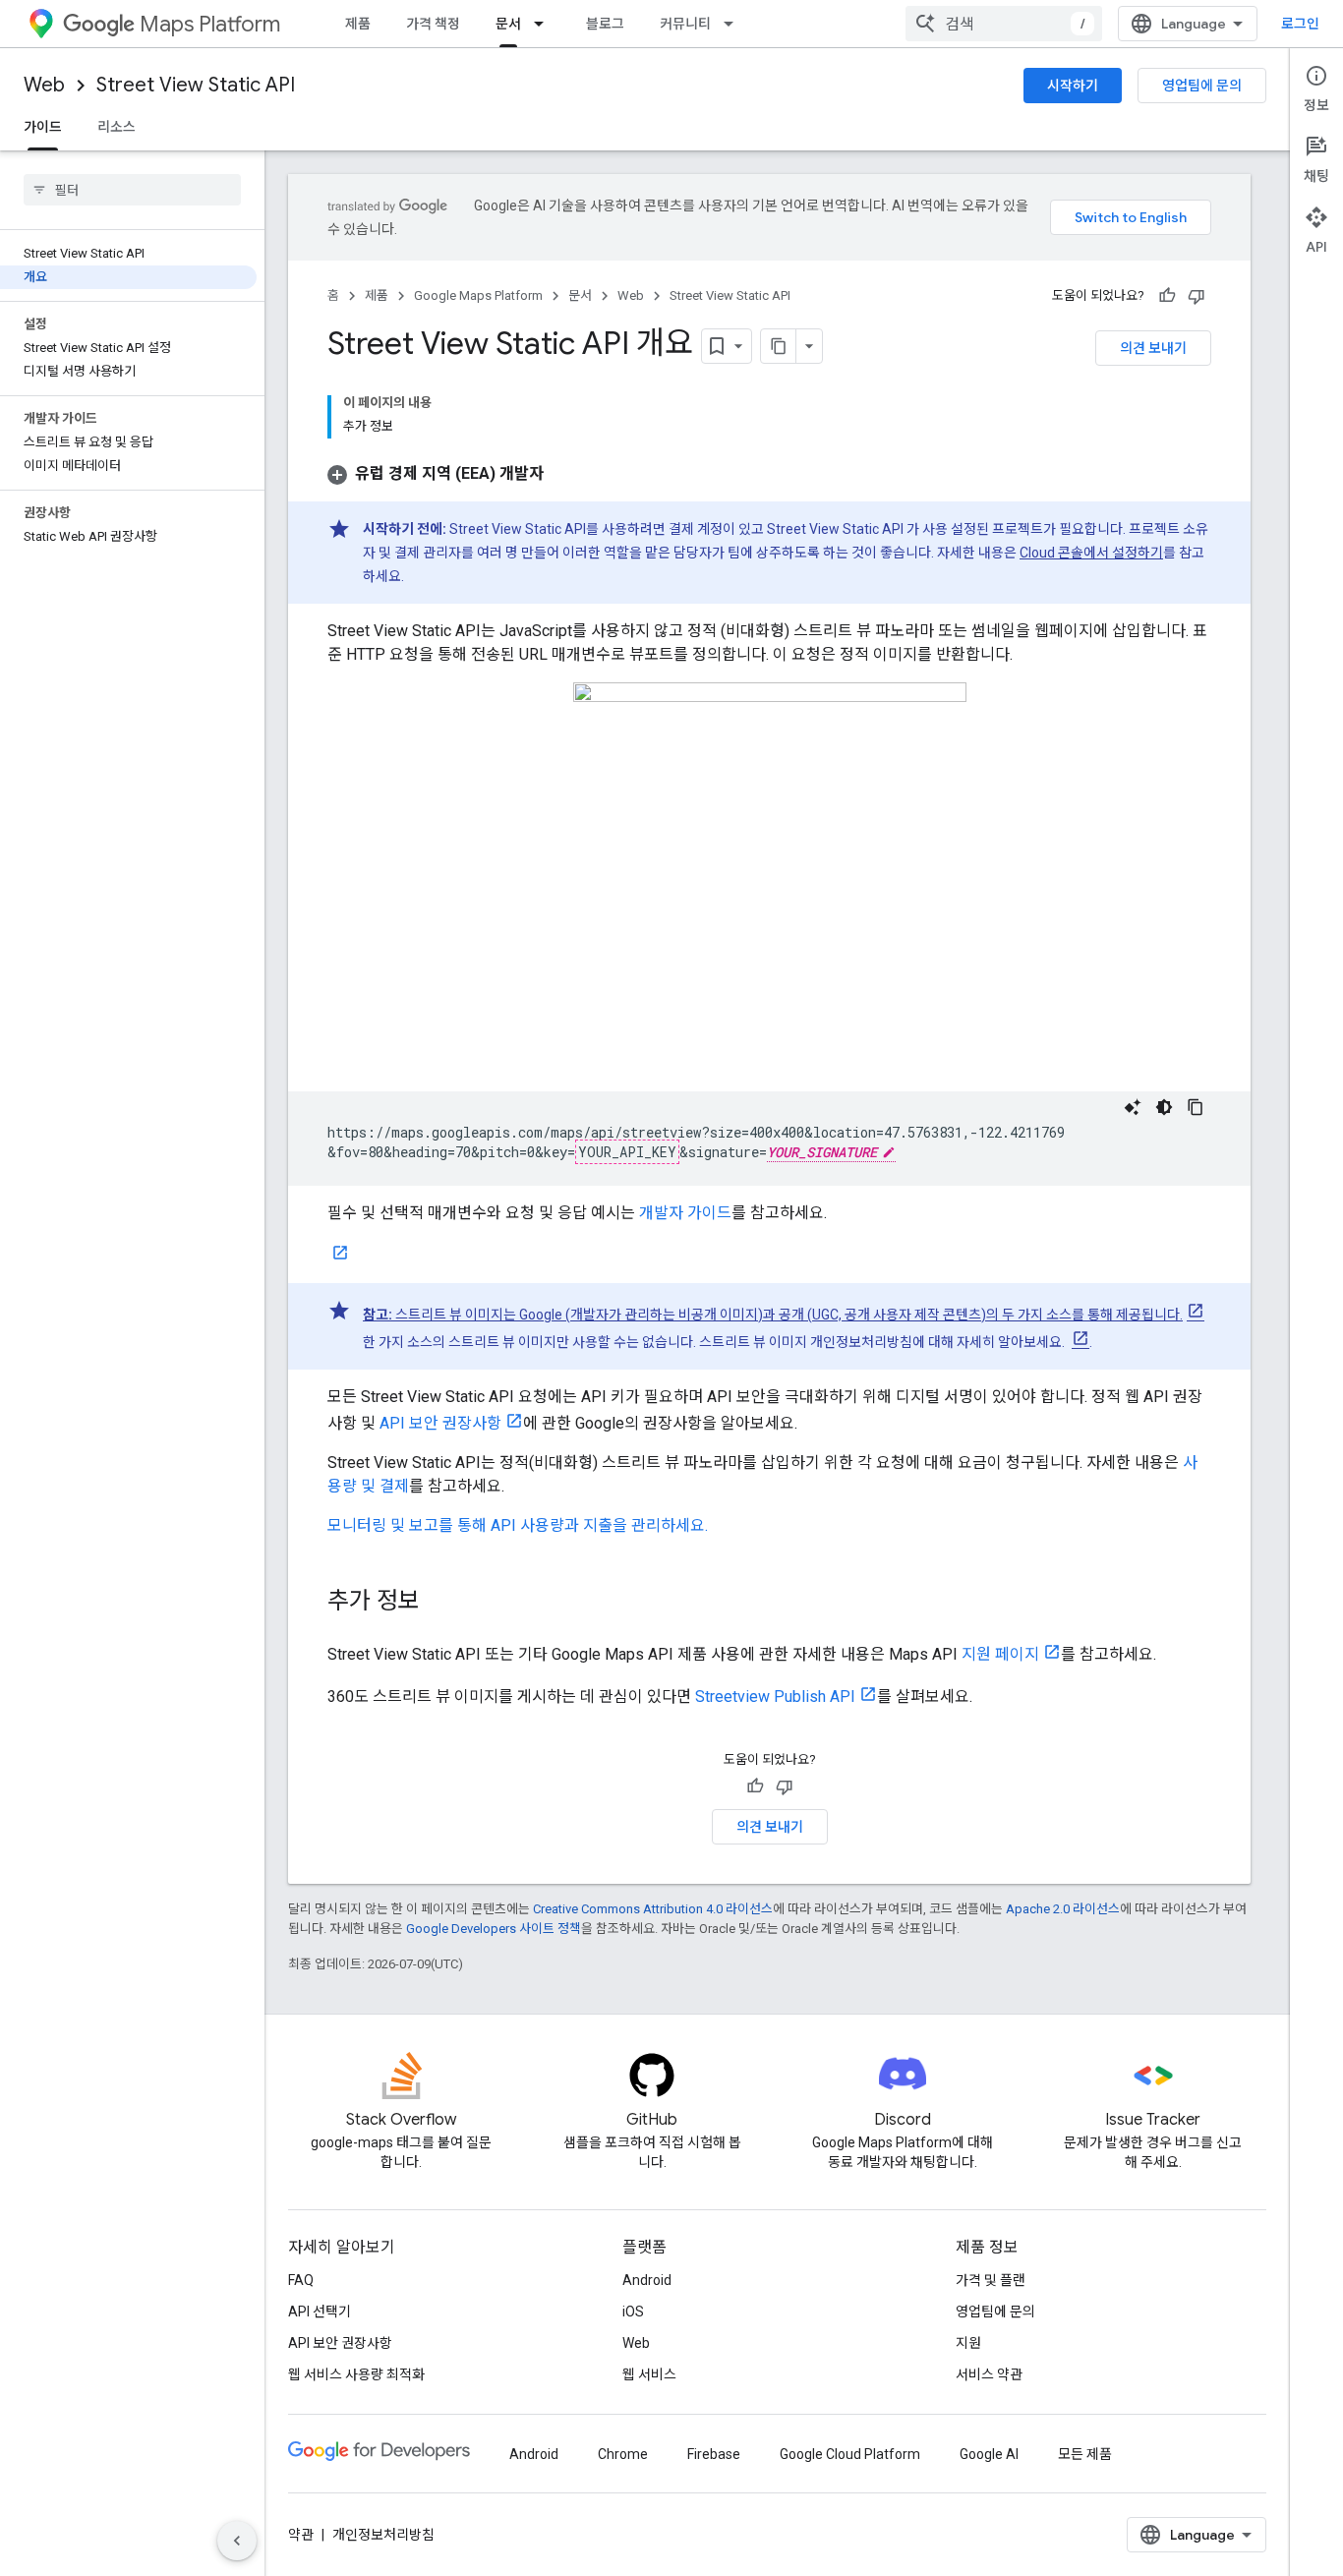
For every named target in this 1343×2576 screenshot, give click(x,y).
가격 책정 (433, 24)
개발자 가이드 (685, 1213)
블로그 (605, 24)
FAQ (301, 2280)
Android (647, 2280)
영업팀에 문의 (1202, 86)
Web (44, 85)
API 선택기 (320, 2312)
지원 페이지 (1000, 1654)
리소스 (117, 127)
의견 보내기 (1153, 348)
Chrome (623, 2454)
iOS (633, 2312)
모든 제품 (1085, 2454)
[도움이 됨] (1167, 296)
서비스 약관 (989, 2374)
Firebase (714, 2454)
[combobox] (1004, 24)
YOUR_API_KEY (627, 1152)
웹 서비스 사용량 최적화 (356, 2374)
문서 (508, 24)
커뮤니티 (685, 24)
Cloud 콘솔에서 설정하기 (1091, 553)
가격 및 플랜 (991, 2280)
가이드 (43, 127)
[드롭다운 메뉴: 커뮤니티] (734, 24)
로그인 (1300, 24)
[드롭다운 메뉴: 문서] (545, 24)
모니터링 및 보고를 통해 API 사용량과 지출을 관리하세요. (518, 1525)
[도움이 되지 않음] (1197, 296)
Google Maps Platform (478, 295)
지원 (968, 2343)
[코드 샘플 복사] (1196, 1107)
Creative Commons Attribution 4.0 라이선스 (653, 1909)
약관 (301, 2535)
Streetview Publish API (775, 1697)
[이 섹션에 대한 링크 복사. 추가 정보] (439, 1603)
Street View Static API (196, 85)
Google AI (989, 2454)
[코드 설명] (1133, 1107)
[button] (436, 473)
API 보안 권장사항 (440, 1423)
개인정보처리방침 (383, 2535)
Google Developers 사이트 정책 (494, 1929)
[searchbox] (132, 190)
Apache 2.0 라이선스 (1063, 1909)
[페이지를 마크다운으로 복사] (779, 346)
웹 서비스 (649, 2374)
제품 (358, 24)
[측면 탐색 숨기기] (237, 2541)
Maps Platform (210, 24)
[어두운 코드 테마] (1164, 1107)
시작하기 (1073, 86)
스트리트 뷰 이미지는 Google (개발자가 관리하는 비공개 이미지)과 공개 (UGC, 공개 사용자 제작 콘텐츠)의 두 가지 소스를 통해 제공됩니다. (773, 1315)
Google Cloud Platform (850, 2454)
